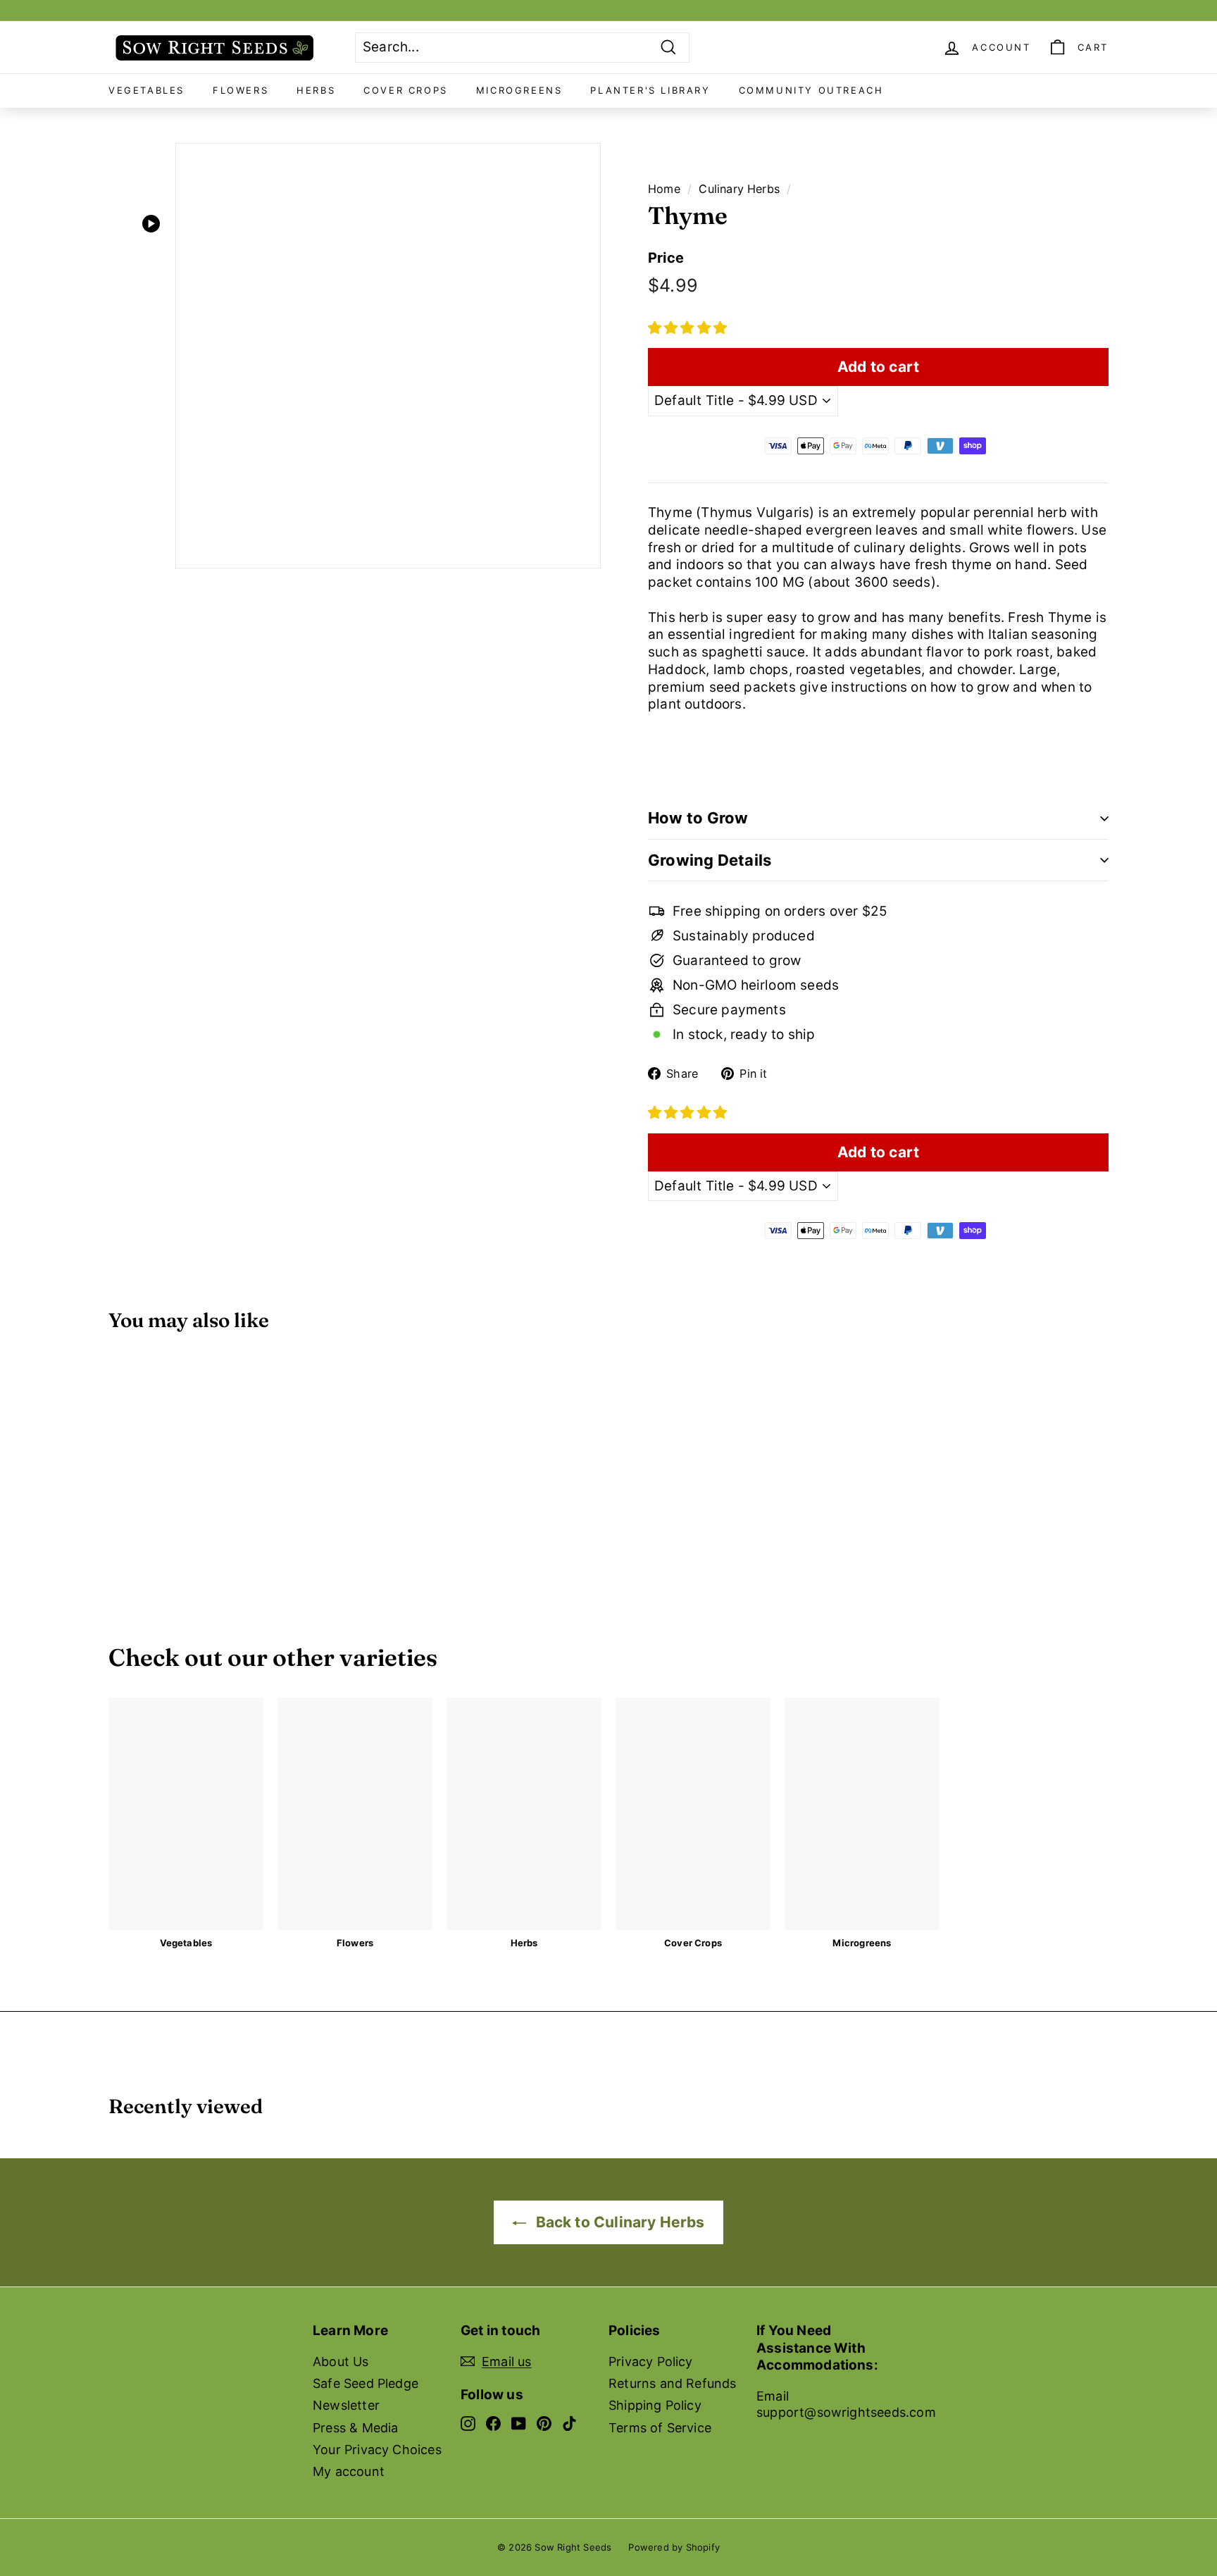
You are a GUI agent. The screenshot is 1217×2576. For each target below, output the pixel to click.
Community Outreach (811, 90)
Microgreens (519, 90)
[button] (687, 328)
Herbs (316, 90)
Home (664, 189)
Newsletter (346, 2405)
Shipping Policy (655, 2405)
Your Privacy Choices (377, 2450)
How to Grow (698, 818)
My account (349, 2471)
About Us (341, 2362)
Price (666, 258)
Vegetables (146, 90)
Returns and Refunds (673, 2383)
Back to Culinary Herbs (618, 2222)
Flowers (241, 90)
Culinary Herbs (739, 189)
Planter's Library (650, 90)
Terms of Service (660, 2428)
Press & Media (355, 2428)
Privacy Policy (651, 2362)
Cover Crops (406, 90)
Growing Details (710, 860)
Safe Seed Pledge (366, 2383)
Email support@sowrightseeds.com (846, 2404)
